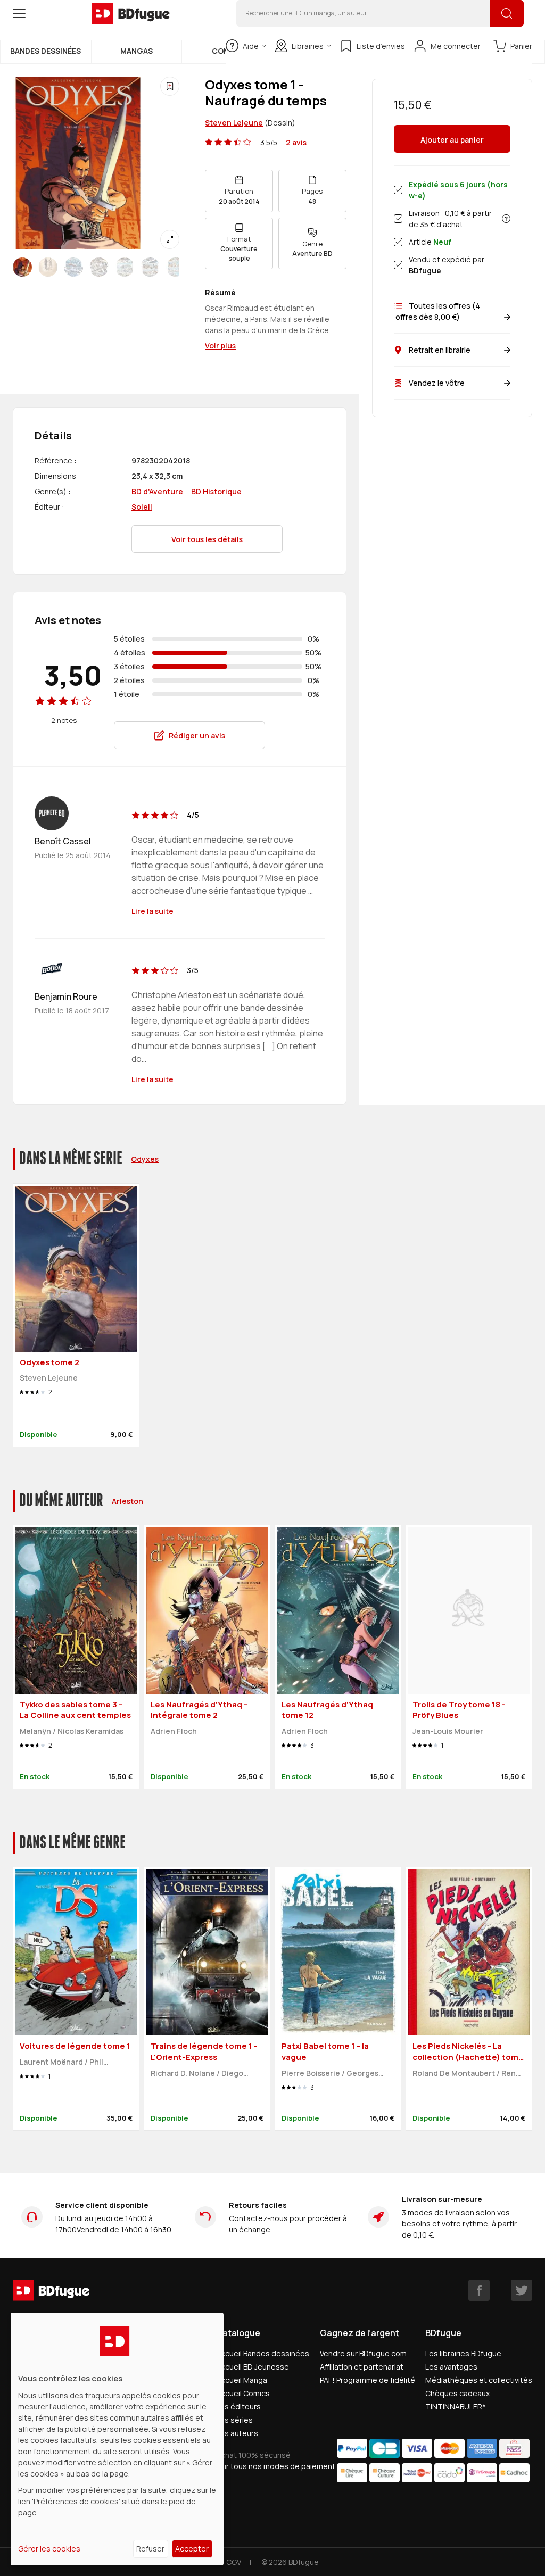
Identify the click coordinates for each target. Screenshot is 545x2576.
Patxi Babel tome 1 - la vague (325, 2051)
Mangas (137, 51)
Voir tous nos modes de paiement (276, 2466)
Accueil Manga (242, 2380)
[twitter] (522, 2290)
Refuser (150, 2549)
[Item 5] (150, 267)
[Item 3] (99, 267)
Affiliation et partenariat (362, 2367)
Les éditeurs (238, 2407)
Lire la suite (152, 911)
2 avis (296, 142)
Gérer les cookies (49, 2549)
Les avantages (451, 2367)
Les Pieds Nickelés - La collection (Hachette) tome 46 (468, 2057)
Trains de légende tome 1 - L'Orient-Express (204, 2051)
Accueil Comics (243, 2393)
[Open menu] (19, 13)
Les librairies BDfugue (463, 2353)
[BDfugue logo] (131, 13)
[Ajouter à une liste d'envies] (170, 86)
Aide (251, 46)
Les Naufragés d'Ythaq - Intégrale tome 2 (199, 1710)
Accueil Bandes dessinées (263, 2353)
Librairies (308, 46)
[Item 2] (73, 267)
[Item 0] (22, 267)
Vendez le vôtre (437, 383)
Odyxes (145, 1159)
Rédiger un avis (197, 736)
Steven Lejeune (234, 123)
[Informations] (506, 219)
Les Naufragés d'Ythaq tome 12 (327, 1710)
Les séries (234, 2420)
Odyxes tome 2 (49, 1362)
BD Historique (216, 491)
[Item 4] (125, 267)
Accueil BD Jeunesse (253, 2367)
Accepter (192, 2549)
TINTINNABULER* (456, 2407)
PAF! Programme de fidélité (368, 2380)
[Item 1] (48, 267)
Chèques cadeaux (457, 2393)
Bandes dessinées (46, 51)
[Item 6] (176, 267)
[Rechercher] (507, 13)
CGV (234, 2562)
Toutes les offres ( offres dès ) (437, 311)
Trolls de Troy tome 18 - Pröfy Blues (459, 1710)
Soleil (142, 507)
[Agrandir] (170, 239)
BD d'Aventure (157, 491)
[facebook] (479, 2290)
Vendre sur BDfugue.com (363, 2353)
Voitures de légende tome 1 (75, 2046)
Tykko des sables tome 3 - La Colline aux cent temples (75, 1710)
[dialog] (117, 2439)
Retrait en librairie (440, 350)
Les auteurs (237, 2433)
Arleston (127, 1501)
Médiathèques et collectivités (479, 2380)
